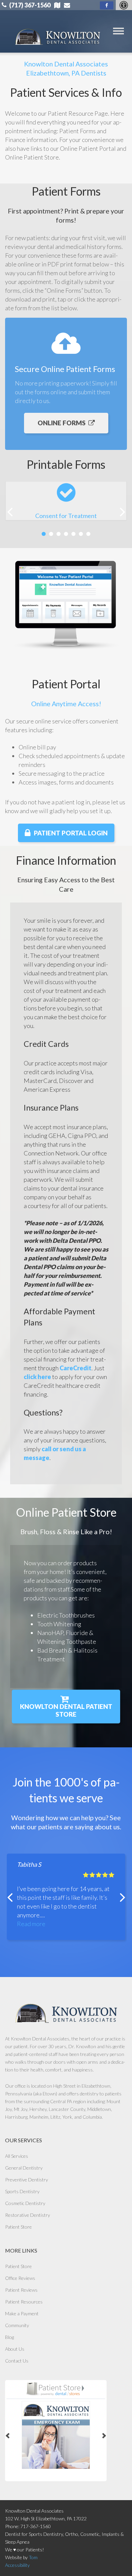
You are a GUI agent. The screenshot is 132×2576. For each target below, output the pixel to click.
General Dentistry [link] (24, 2168)
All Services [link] (17, 2156)
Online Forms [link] (62, 423)
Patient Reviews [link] (21, 2290)
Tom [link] (33, 2557)
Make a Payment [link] (22, 2313)
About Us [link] (15, 2349)
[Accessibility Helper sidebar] (124, 5)
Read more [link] (31, 1924)
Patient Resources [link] (24, 2302)
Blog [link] (9, 2337)
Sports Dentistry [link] (22, 2191)
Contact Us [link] (17, 2361)
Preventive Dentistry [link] (27, 2180)
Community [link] (17, 2325)
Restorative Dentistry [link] (28, 2215)
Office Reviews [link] (20, 2278)
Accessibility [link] (17, 2565)
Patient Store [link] (18, 2227)
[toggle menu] (118, 31)
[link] (107, 5)
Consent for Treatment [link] (66, 516)
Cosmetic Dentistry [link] (25, 2203)
